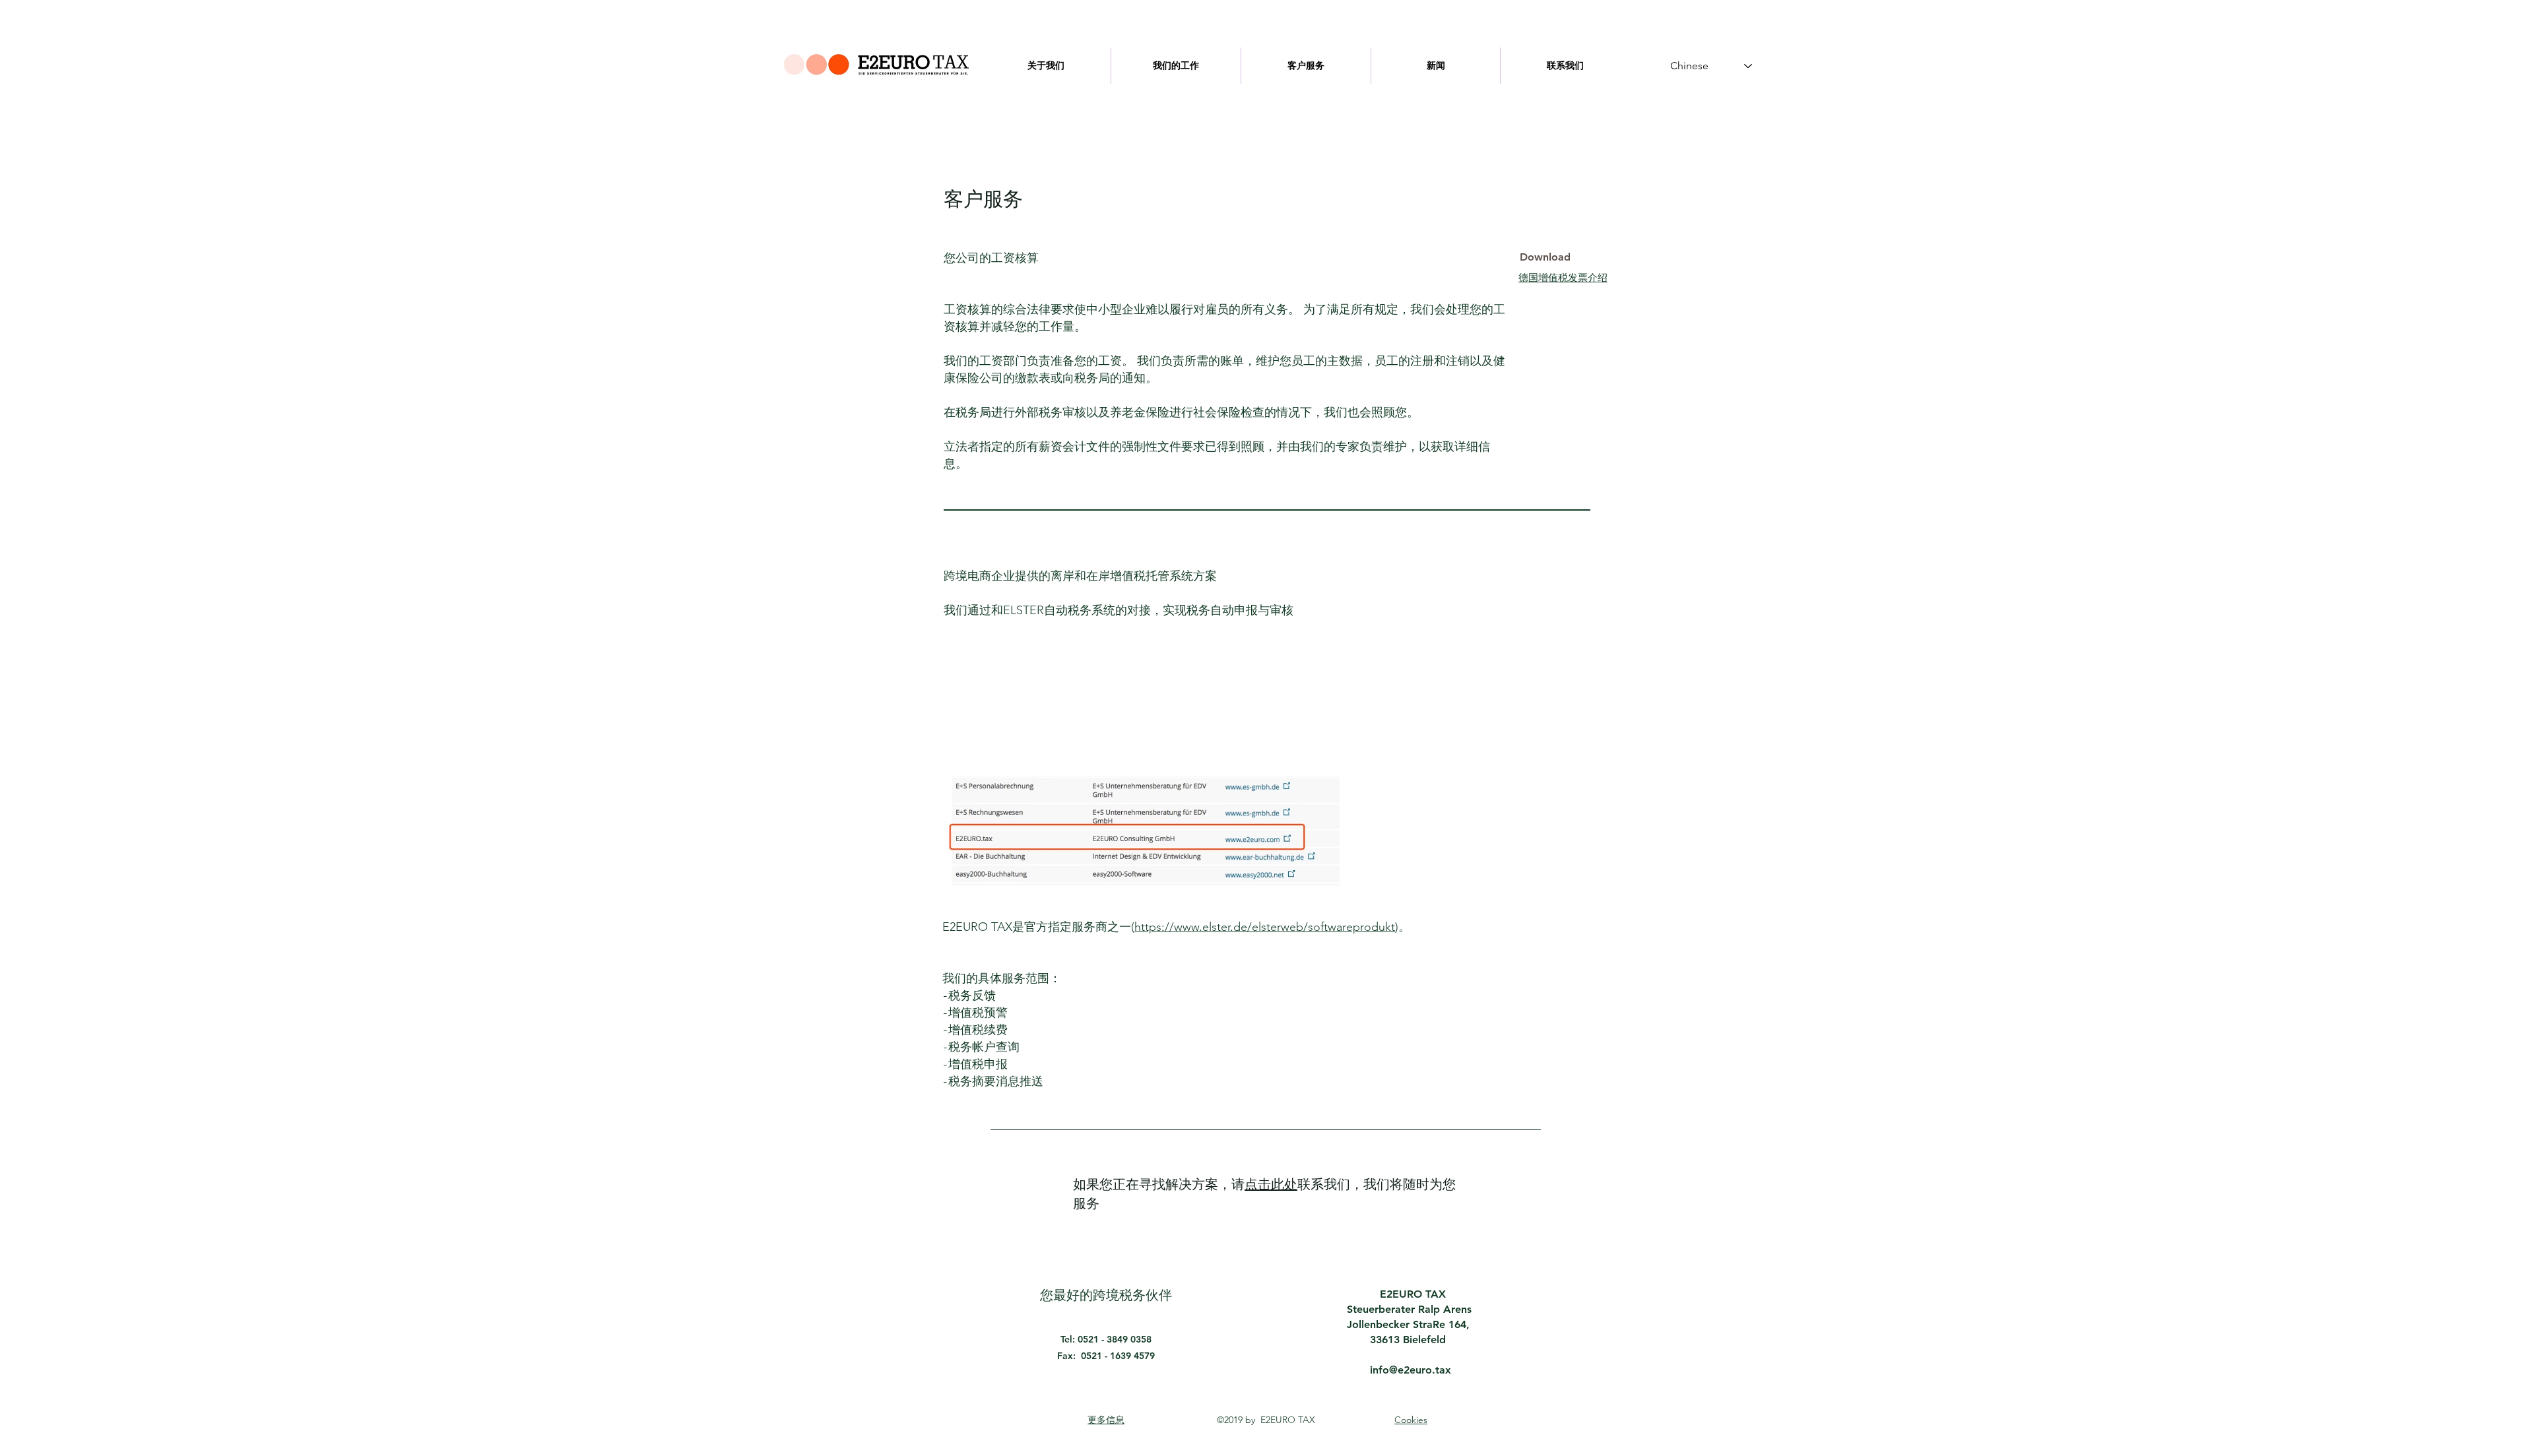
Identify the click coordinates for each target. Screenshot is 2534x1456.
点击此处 (1271, 1185)
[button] (1545, 257)
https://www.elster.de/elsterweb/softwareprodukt (1265, 927)
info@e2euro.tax (1411, 1370)
